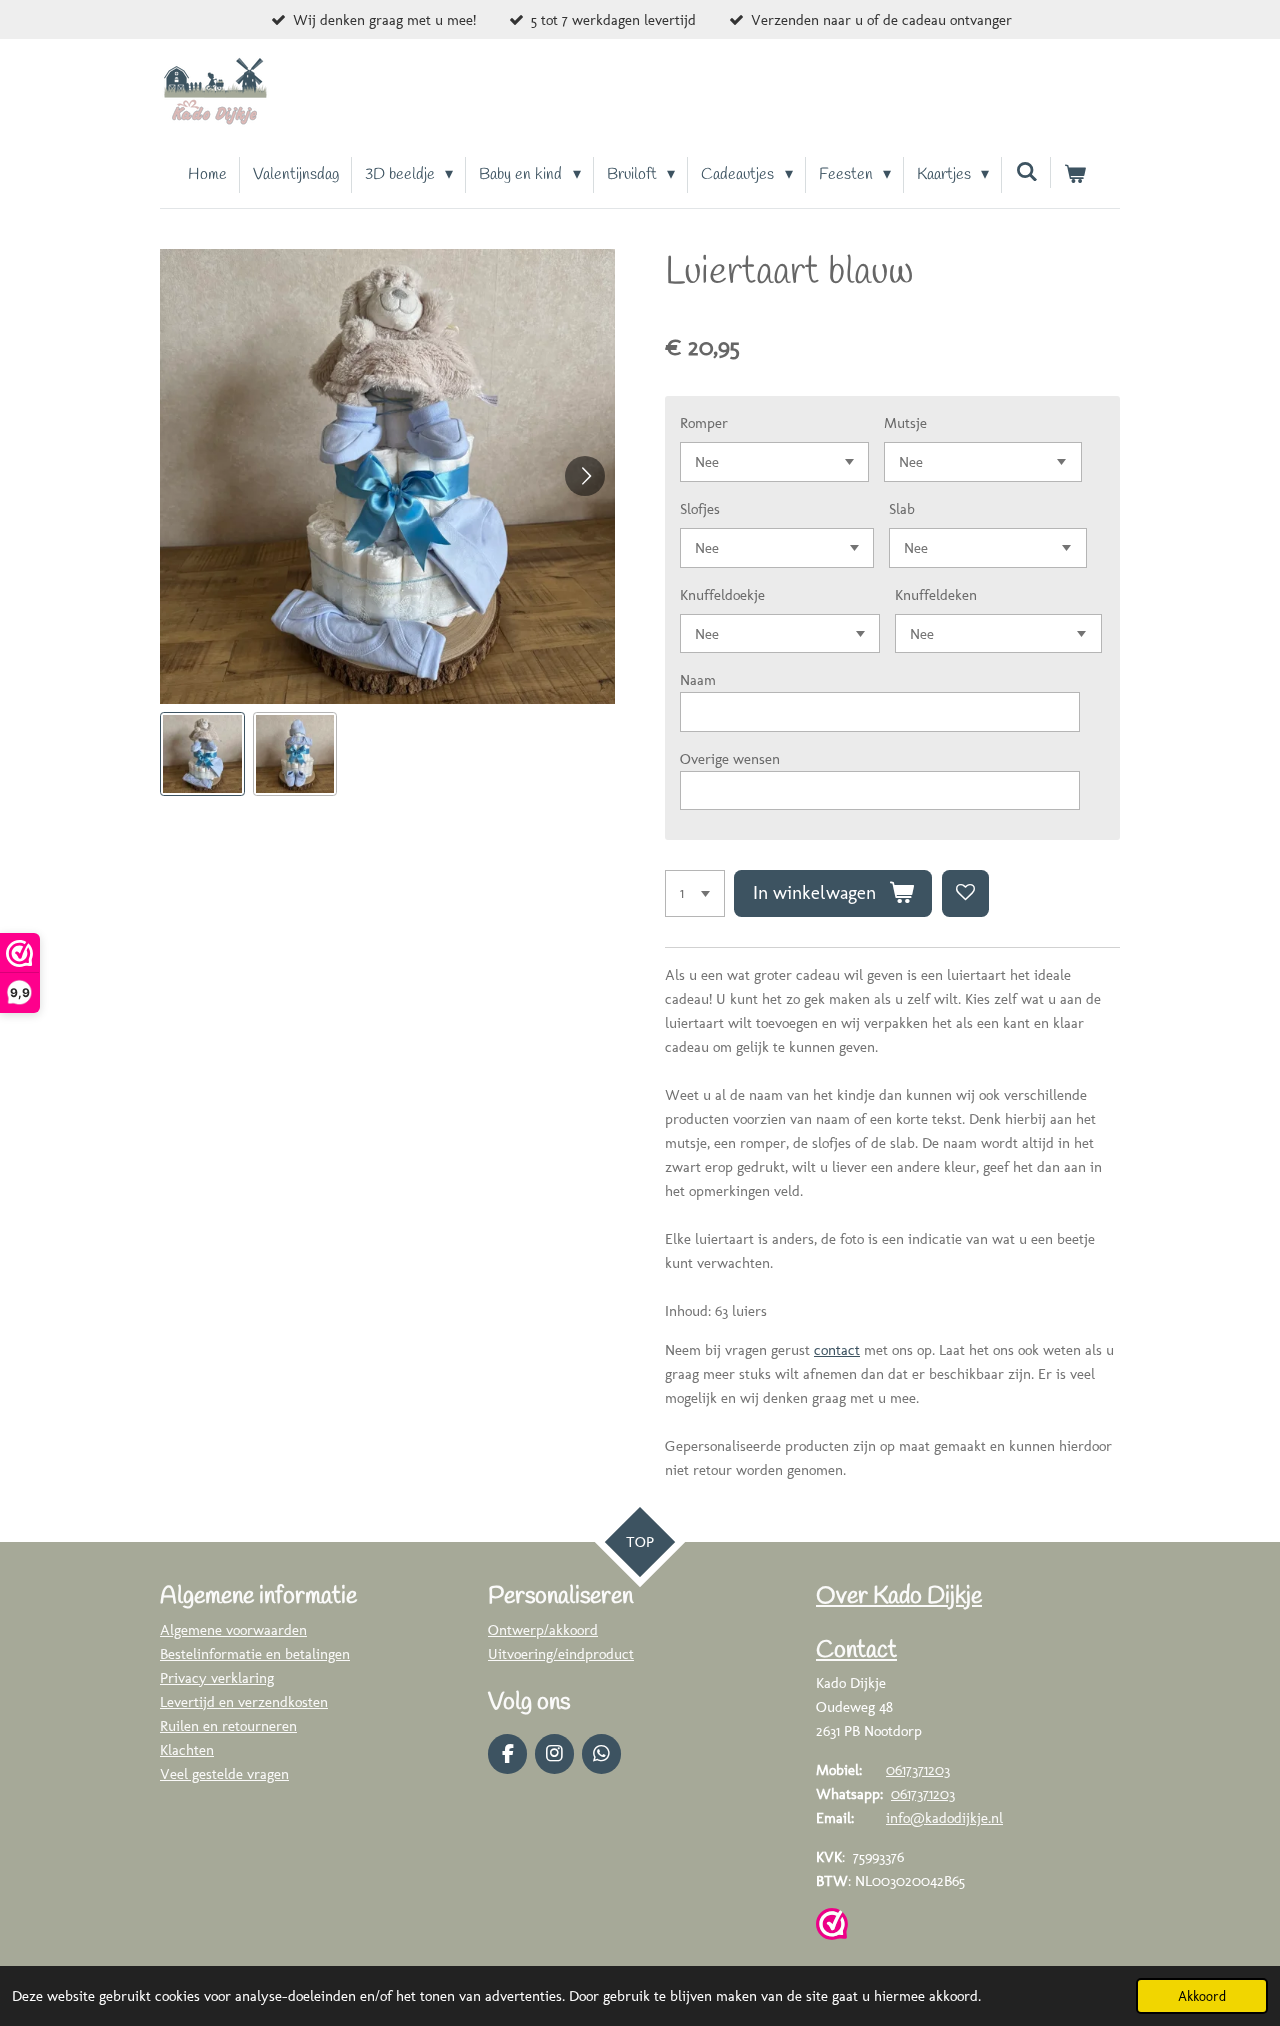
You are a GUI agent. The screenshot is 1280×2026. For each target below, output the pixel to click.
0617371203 (918, 1770)
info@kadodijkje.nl (944, 1818)
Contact (856, 1651)
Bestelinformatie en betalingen (255, 1654)
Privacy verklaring (217, 1678)
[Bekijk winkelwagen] (1075, 175)
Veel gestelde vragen (224, 1774)
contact (837, 1350)
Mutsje (905, 423)
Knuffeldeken (936, 595)
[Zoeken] (1026, 172)
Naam (698, 680)
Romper (704, 423)
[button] (202, 754)
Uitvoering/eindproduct (561, 1654)
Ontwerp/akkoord (543, 1630)
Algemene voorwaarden (233, 1630)
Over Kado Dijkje (899, 1597)
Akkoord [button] (1202, 1996)
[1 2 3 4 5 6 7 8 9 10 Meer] (695, 893)
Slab (902, 509)
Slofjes (700, 509)
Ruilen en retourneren (228, 1726)
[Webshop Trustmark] (832, 1927)
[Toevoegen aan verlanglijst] (965, 893)
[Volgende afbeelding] (585, 476)
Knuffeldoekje (722, 595)
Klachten (187, 1750)
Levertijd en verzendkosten (244, 1702)
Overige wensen (730, 759)
